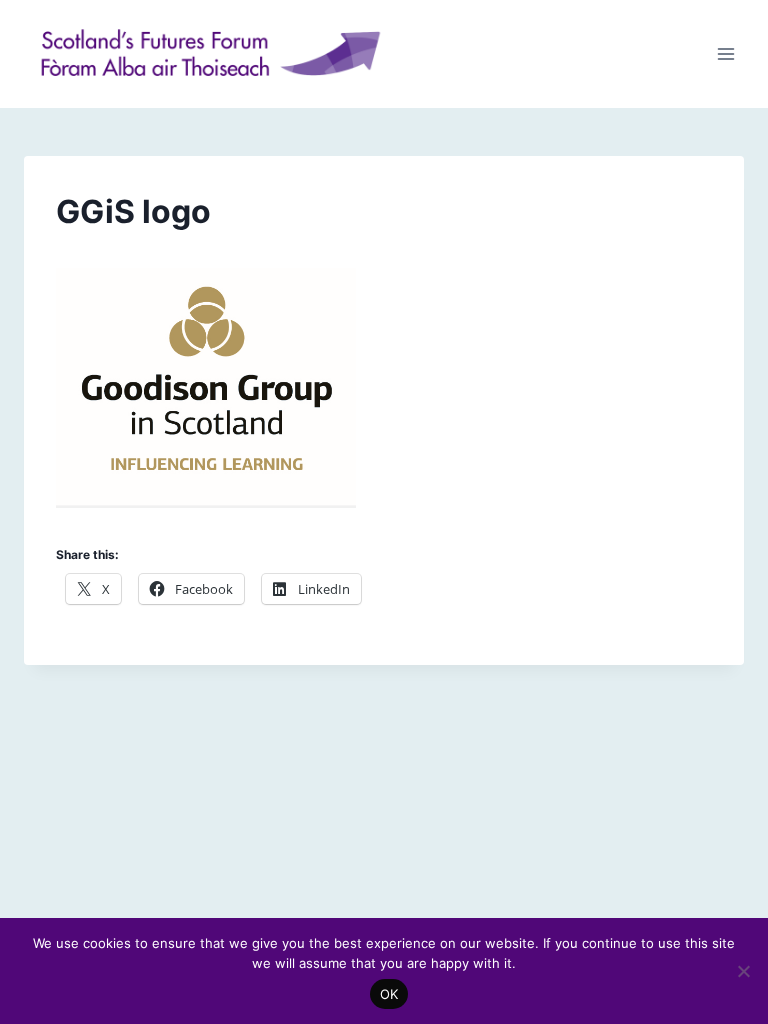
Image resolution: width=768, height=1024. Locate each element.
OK (389, 994)
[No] (743, 971)
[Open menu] (725, 53)
